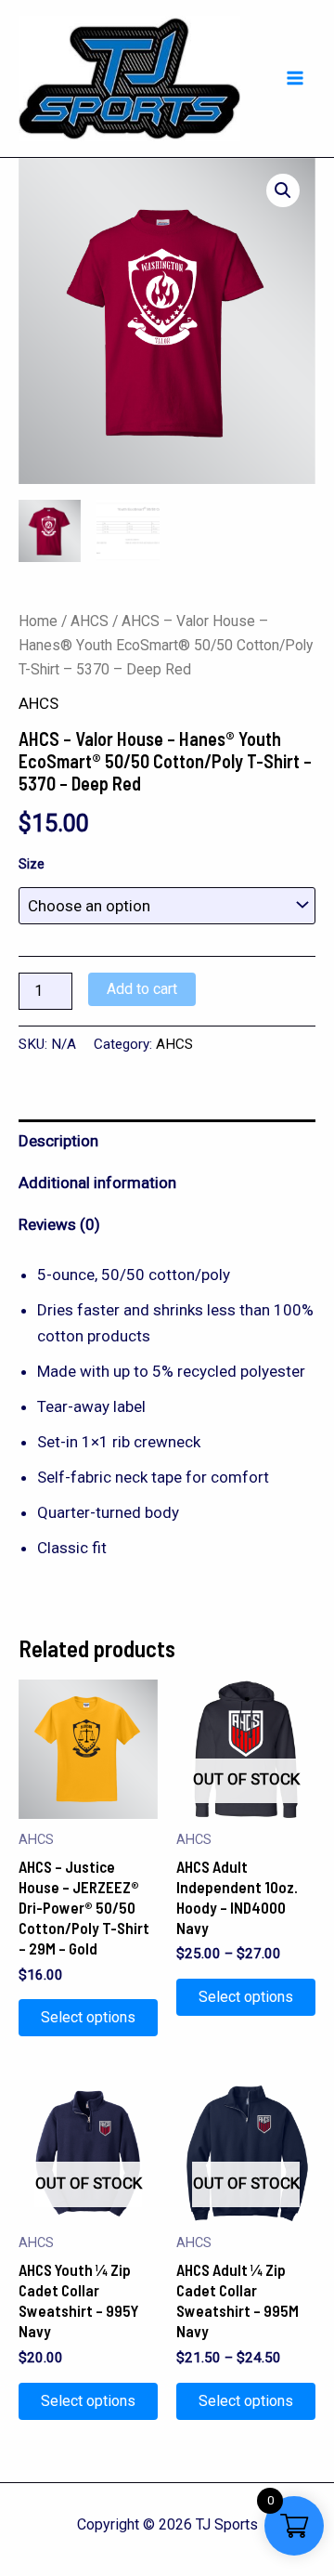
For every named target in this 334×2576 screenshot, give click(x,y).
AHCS (90, 621)
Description (58, 1141)
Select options (88, 2017)
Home (38, 621)
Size (32, 864)
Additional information (97, 1183)
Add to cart (142, 989)
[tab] (167, 1140)
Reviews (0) (59, 1224)
